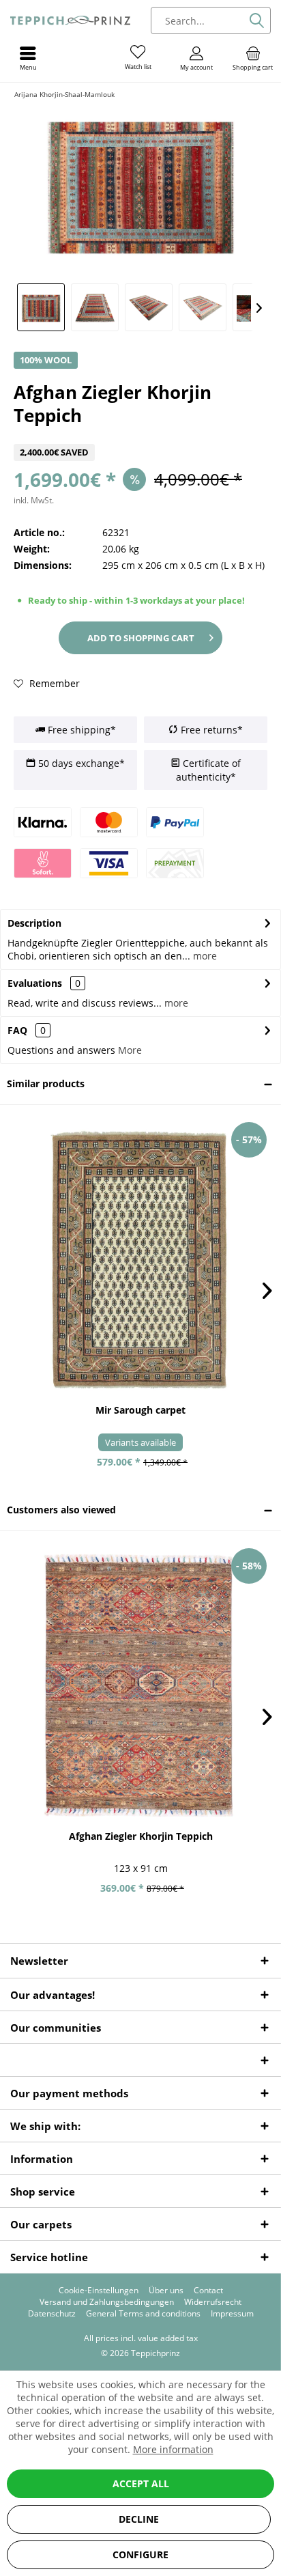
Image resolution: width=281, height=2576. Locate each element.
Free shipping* (80, 730)
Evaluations (35, 983)
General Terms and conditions (143, 2314)
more (204, 956)
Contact (208, 2291)
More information (173, 2449)
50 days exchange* (80, 763)
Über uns (166, 2291)
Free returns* (210, 730)
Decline (139, 2519)
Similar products (46, 1083)
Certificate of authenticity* (208, 770)
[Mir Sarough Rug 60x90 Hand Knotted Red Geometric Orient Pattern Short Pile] (140, 1259)
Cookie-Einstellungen (99, 2291)
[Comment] (140, 435)
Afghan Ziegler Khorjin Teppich (141, 1836)
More (130, 1050)
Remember (53, 683)
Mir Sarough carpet (140, 1410)
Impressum (232, 2314)
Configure (140, 2554)
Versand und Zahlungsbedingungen (107, 2302)
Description (34, 923)
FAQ (27, 1030)
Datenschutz (52, 2314)
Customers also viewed (61, 1510)
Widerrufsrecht (213, 2302)
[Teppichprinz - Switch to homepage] (70, 20)
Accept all (141, 2483)
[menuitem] (253, 58)
